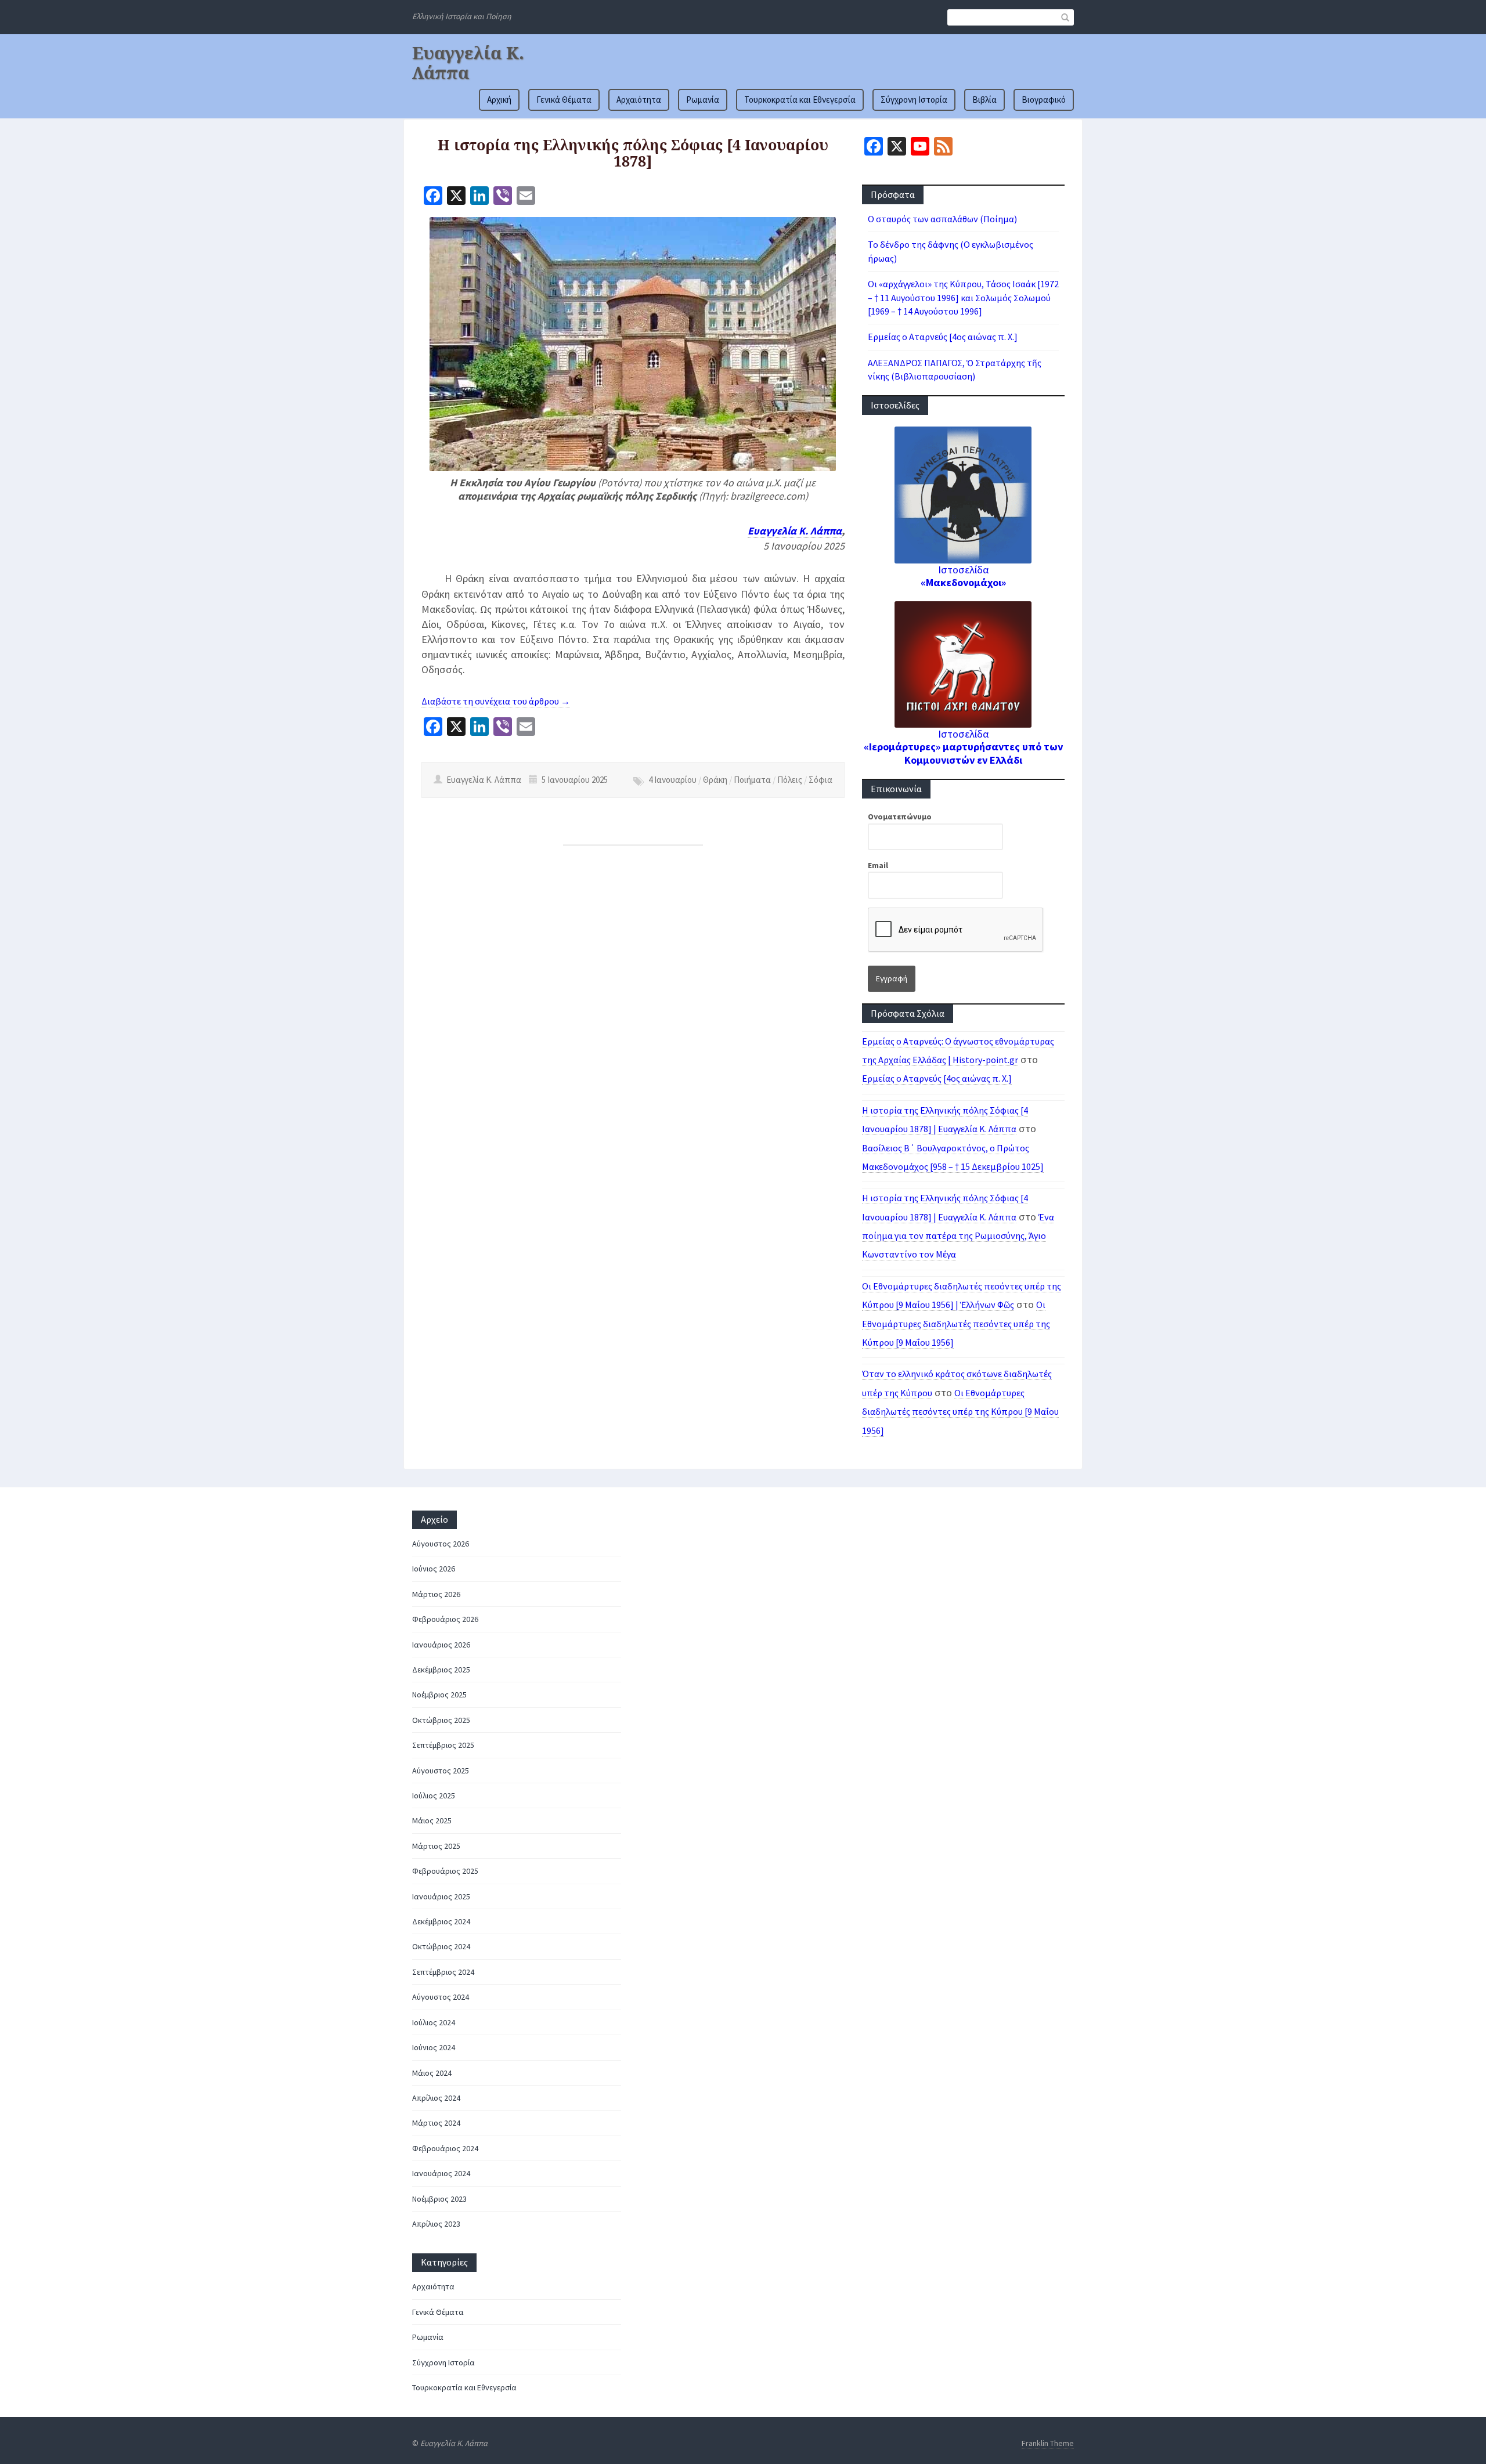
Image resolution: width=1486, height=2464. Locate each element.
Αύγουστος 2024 (441, 1997)
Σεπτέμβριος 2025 (443, 1745)
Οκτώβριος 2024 (441, 1946)
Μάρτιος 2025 (436, 1846)
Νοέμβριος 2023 (439, 2199)
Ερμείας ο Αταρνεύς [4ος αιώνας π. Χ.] (943, 337)
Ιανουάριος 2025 (441, 1896)
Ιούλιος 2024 (434, 2022)
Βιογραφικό (1044, 100)
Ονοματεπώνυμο (900, 816)
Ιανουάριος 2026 (441, 1645)
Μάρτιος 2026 (436, 1594)
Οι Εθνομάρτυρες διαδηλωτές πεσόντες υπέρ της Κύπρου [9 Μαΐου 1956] (956, 1323)
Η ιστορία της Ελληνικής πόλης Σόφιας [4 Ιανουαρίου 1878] (633, 153)
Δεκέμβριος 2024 (441, 1921)
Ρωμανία (703, 100)
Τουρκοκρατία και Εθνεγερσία (800, 100)
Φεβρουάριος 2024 (445, 2148)
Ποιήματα (752, 780)
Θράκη (715, 780)
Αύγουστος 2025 (441, 1771)
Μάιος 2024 (432, 2073)
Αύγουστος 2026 (441, 1544)
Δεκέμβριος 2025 (441, 1670)
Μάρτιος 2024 (436, 2123)
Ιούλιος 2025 (434, 1795)
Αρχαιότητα (639, 100)
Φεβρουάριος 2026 (445, 1619)
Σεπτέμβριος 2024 (443, 1972)
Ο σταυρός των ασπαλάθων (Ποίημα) (942, 219)
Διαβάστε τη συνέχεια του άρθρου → (496, 701)
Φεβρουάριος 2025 (445, 1871)
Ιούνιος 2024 (434, 2047)
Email (878, 865)
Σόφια (820, 780)
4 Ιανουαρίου (672, 780)
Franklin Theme (1048, 2443)
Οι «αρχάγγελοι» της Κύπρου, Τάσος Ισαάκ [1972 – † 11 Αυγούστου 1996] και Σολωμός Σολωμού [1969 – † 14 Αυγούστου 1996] (963, 297)
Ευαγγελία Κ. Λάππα (468, 63)
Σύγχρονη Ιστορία (914, 100)
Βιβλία (984, 100)
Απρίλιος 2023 (436, 2224)
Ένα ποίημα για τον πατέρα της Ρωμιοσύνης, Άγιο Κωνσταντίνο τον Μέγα (958, 1236)
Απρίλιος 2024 (436, 2098)
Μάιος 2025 (432, 1820)
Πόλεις (790, 780)
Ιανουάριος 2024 (441, 2173)
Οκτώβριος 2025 (441, 1720)
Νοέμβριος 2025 (439, 1695)
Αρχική (499, 100)
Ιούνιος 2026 (434, 1569)
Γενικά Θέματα (564, 100)
